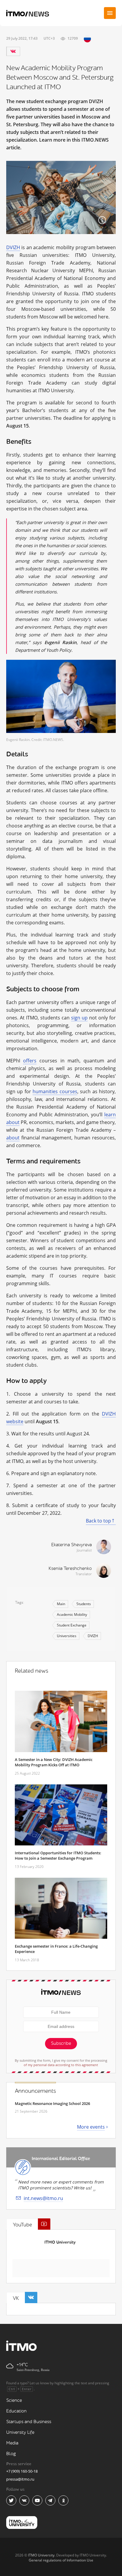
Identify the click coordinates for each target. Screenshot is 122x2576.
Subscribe (61, 2043)
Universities (67, 1636)
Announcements (35, 2091)
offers (30, 1061)
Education (16, 2411)
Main (61, 1604)
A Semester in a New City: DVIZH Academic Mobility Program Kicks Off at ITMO (54, 1762)
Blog (11, 2454)
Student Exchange (72, 1625)
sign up (79, 1018)
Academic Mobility (72, 1614)
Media (12, 2443)
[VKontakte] (13, 51)
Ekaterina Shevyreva (72, 1545)
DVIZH (13, 247)
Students (84, 1604)
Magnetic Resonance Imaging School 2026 (52, 2103)
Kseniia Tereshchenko (70, 1569)
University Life (20, 2432)
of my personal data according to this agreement (61, 2065)
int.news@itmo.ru (43, 2198)
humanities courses (55, 1091)
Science (14, 2400)
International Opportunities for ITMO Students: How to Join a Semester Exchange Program (58, 1855)
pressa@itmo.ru (20, 2479)
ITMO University (60, 2242)
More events (91, 2127)
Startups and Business (29, 2422)
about (13, 1138)
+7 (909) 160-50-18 (22, 2471)
